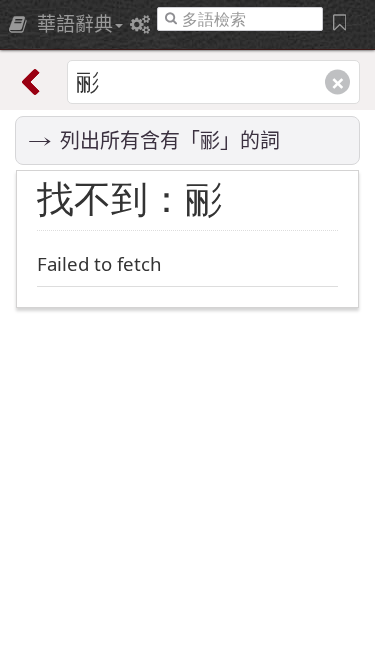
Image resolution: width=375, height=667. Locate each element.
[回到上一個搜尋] (35, 82)
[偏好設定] (143, 24)
